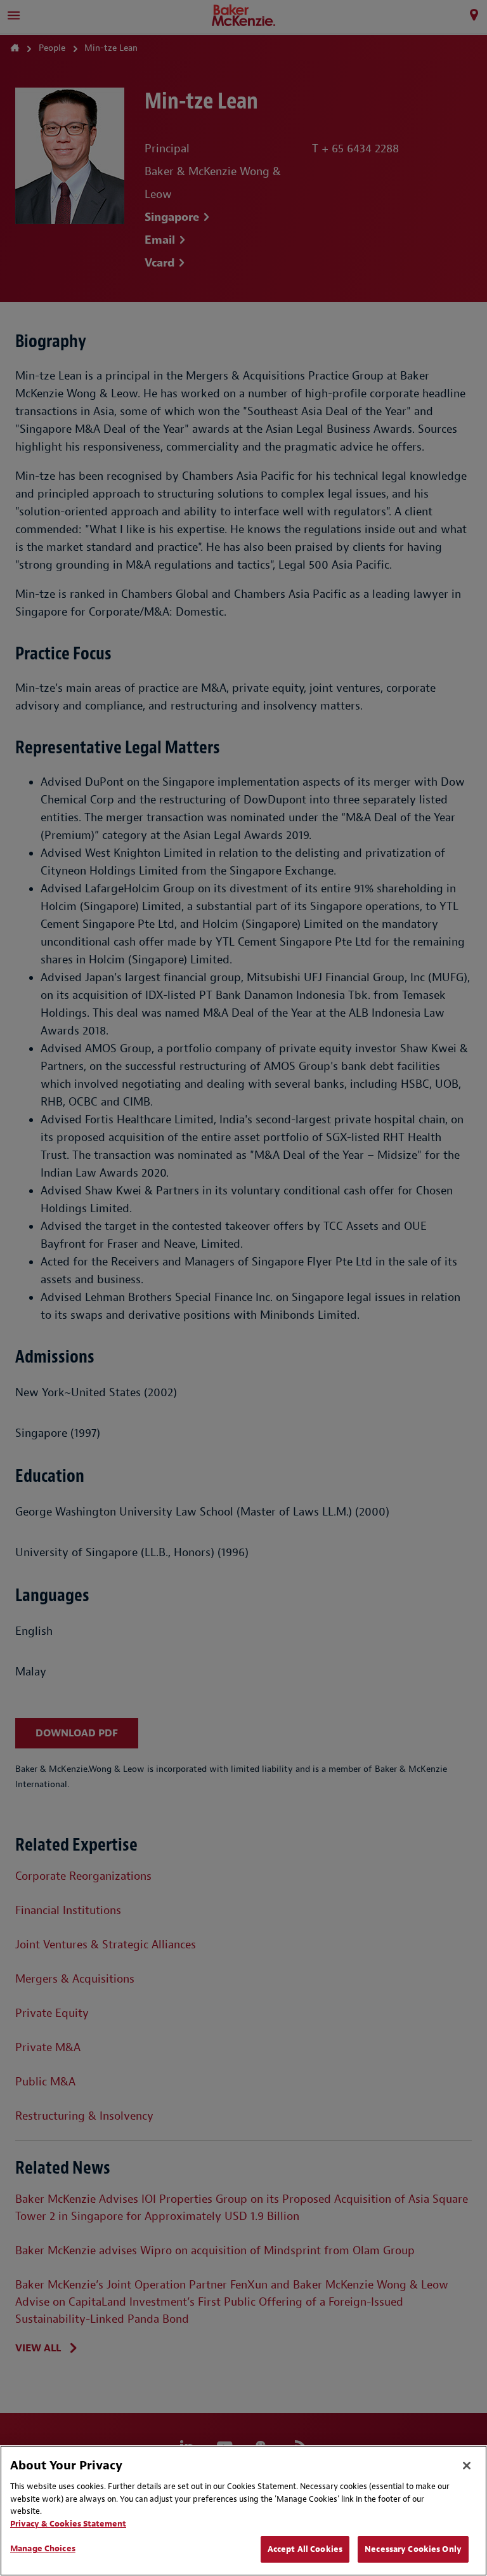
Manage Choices (43, 2548)
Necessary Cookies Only (413, 2549)
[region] (243, 2511)
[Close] (467, 2466)
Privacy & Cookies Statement (68, 2524)
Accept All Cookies (305, 2549)
